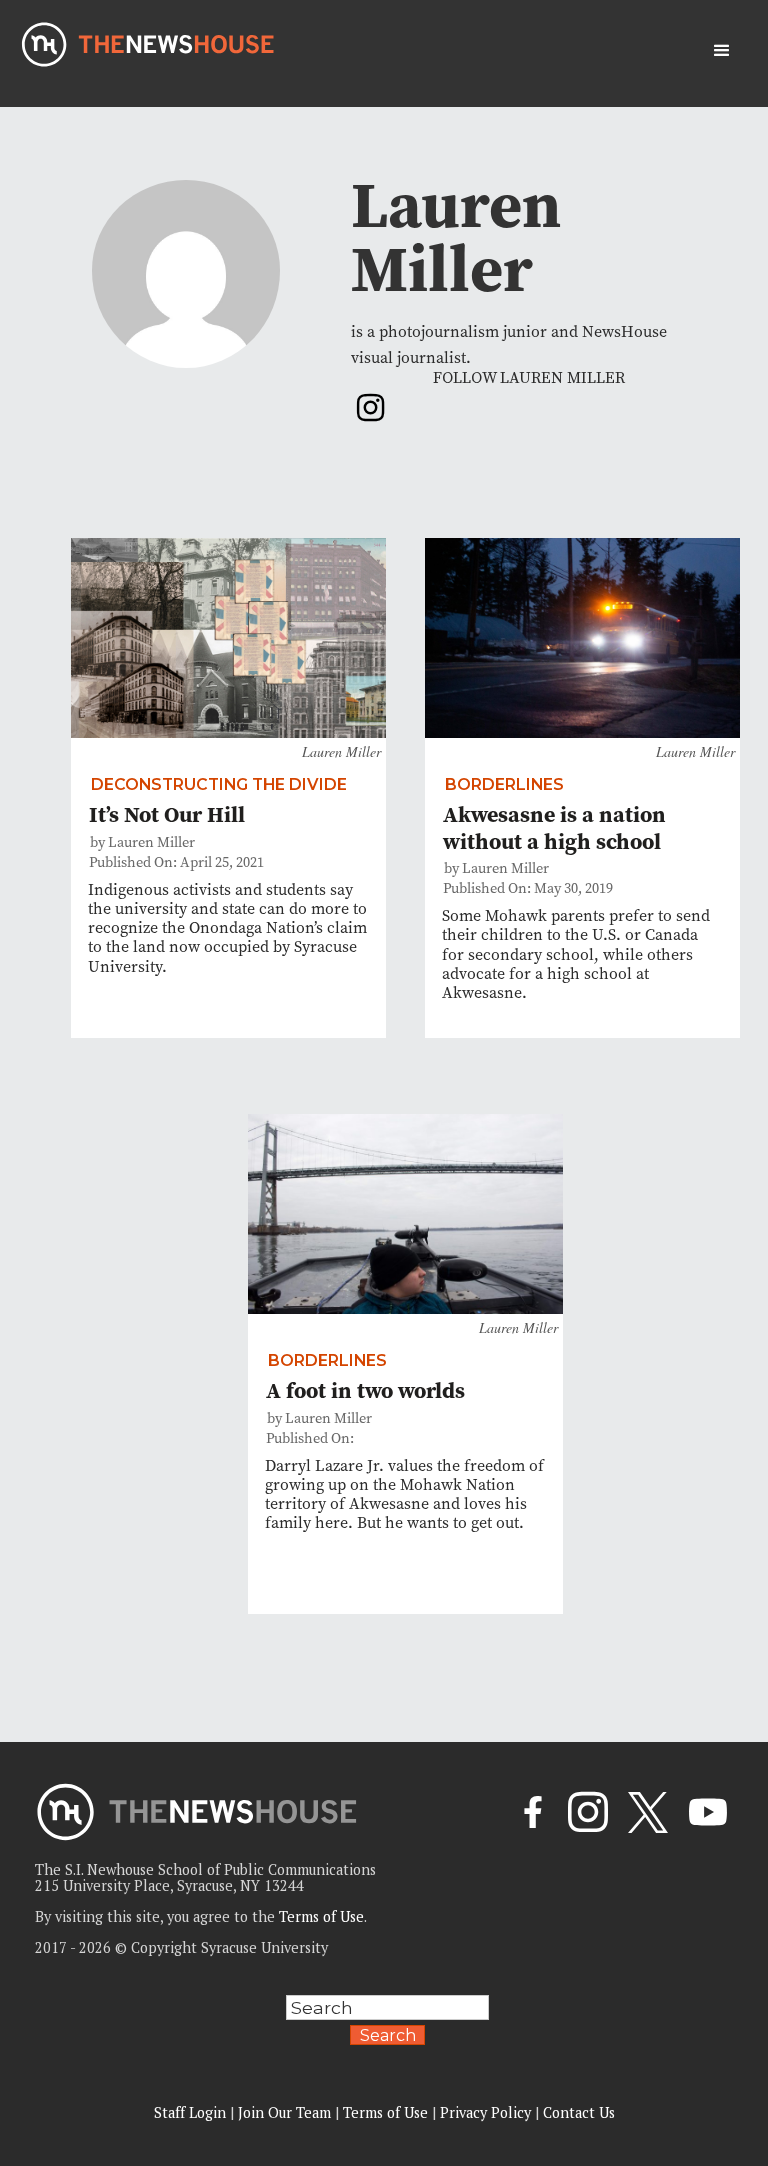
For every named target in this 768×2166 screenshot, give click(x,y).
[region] (260, 2023)
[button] (722, 51)
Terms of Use (321, 1916)
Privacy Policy (485, 2112)
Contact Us (579, 2112)
